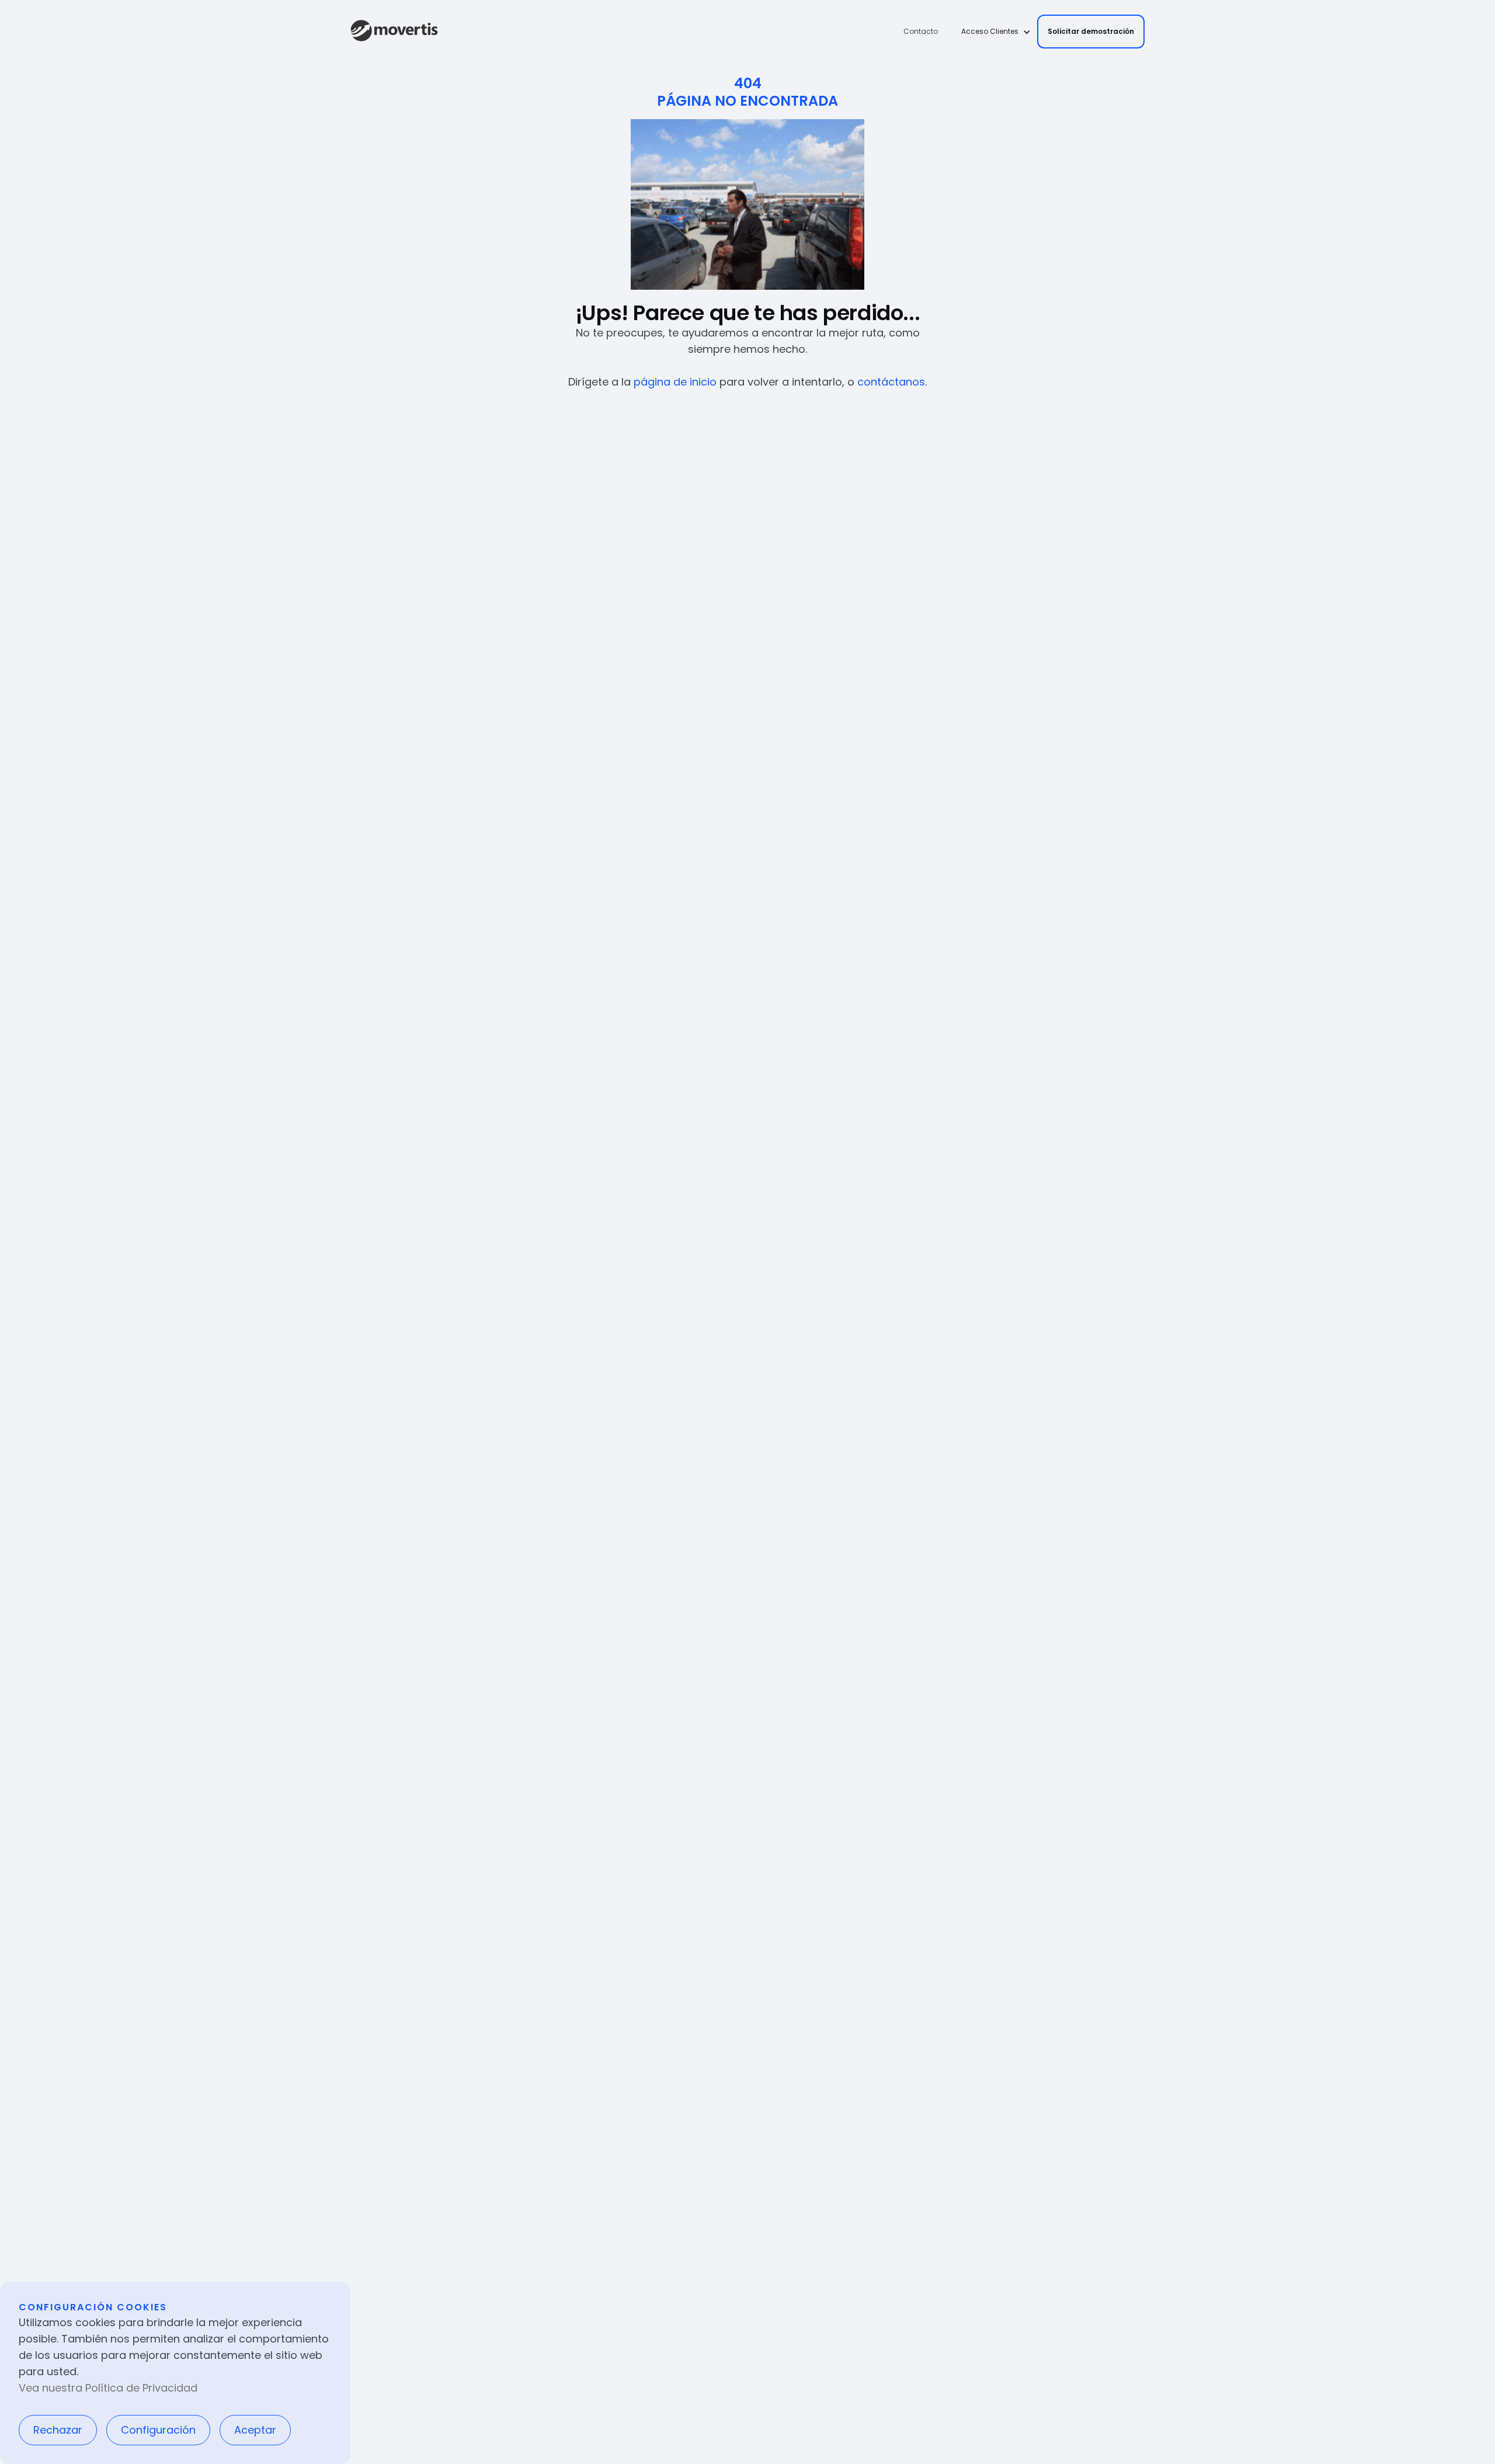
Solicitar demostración (1091, 31)
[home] (394, 32)
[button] (992, 32)
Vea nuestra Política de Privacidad (108, 2388)
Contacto (921, 31)
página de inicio (675, 382)
